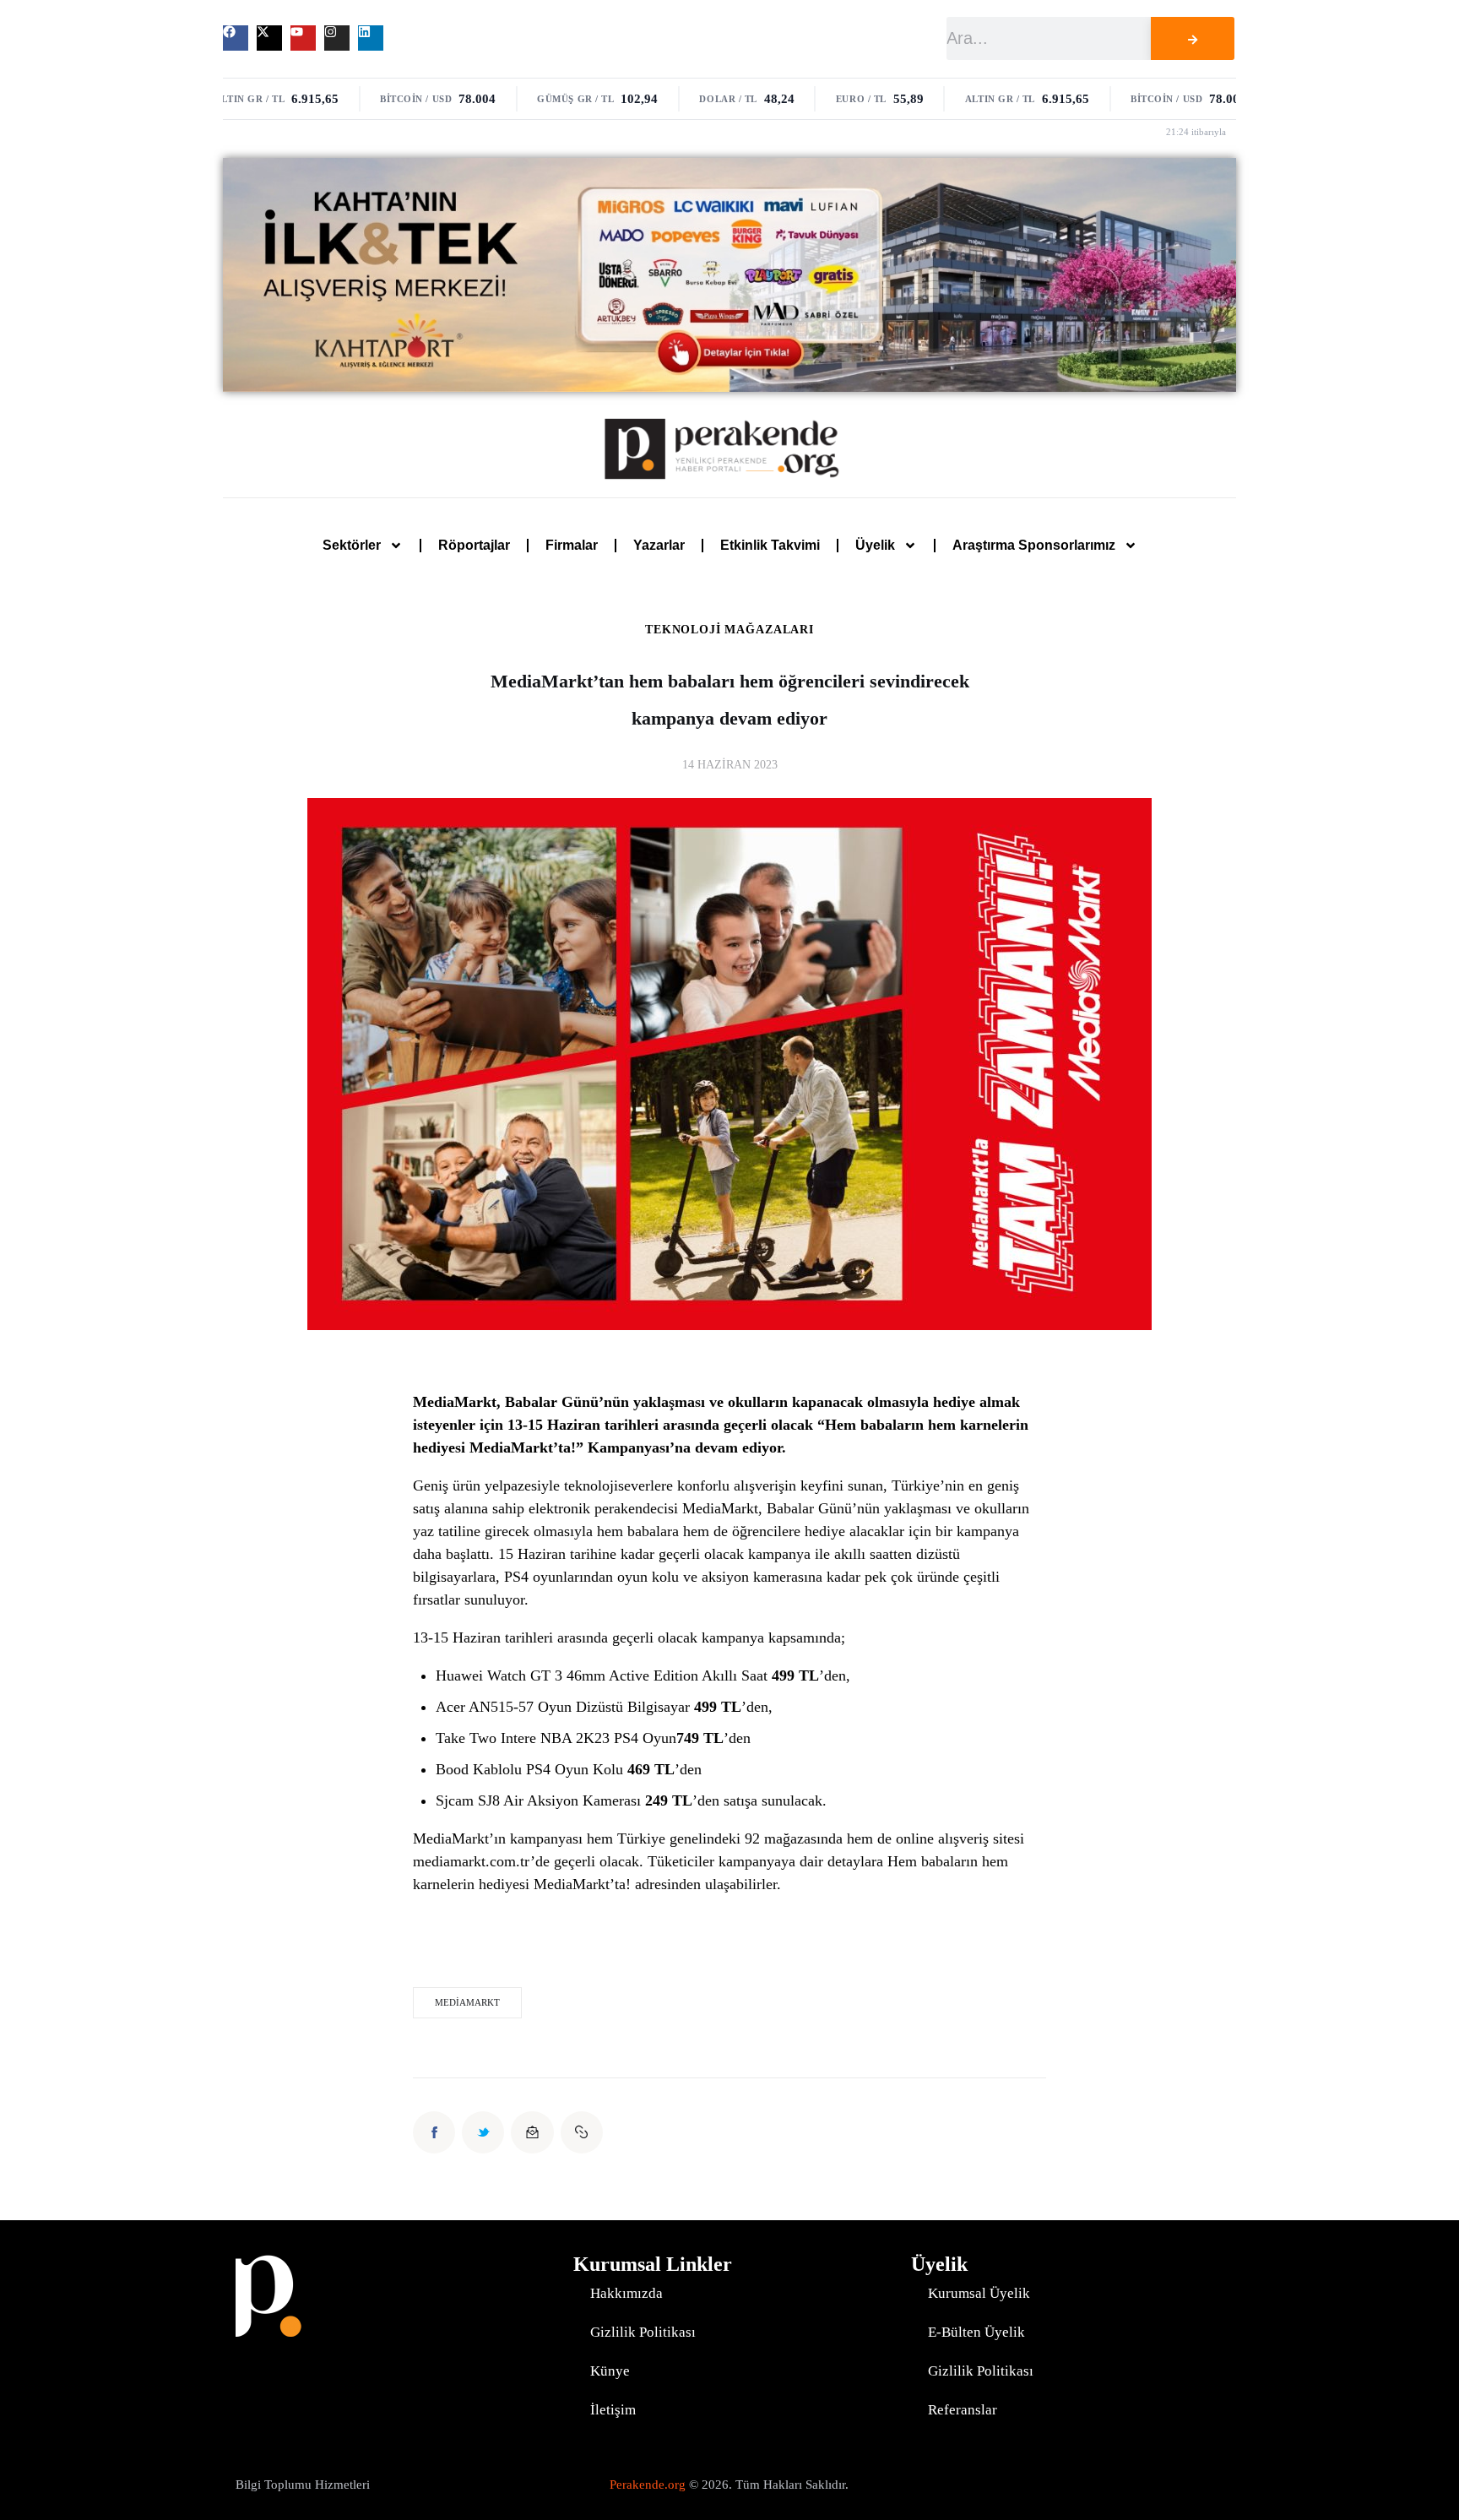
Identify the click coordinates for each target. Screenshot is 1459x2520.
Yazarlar (659, 545)
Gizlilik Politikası (643, 2332)
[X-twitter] (269, 38)
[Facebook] (236, 38)
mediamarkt (467, 2002)
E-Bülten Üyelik (976, 2332)
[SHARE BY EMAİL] (532, 2132)
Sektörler (352, 545)
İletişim (613, 2410)
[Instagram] (337, 38)
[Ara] (1192, 38)
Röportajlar (474, 545)
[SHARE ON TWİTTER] (483, 2132)
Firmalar (572, 545)
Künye (610, 2371)
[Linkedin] (371, 38)
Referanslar (963, 2410)
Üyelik (875, 545)
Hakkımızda (626, 2293)
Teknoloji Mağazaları (729, 630)
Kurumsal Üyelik (979, 2293)
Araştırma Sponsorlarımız (1034, 545)
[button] (582, 2132)
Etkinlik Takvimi (770, 545)
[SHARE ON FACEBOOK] (434, 2132)
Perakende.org (648, 2485)
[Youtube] (303, 38)
